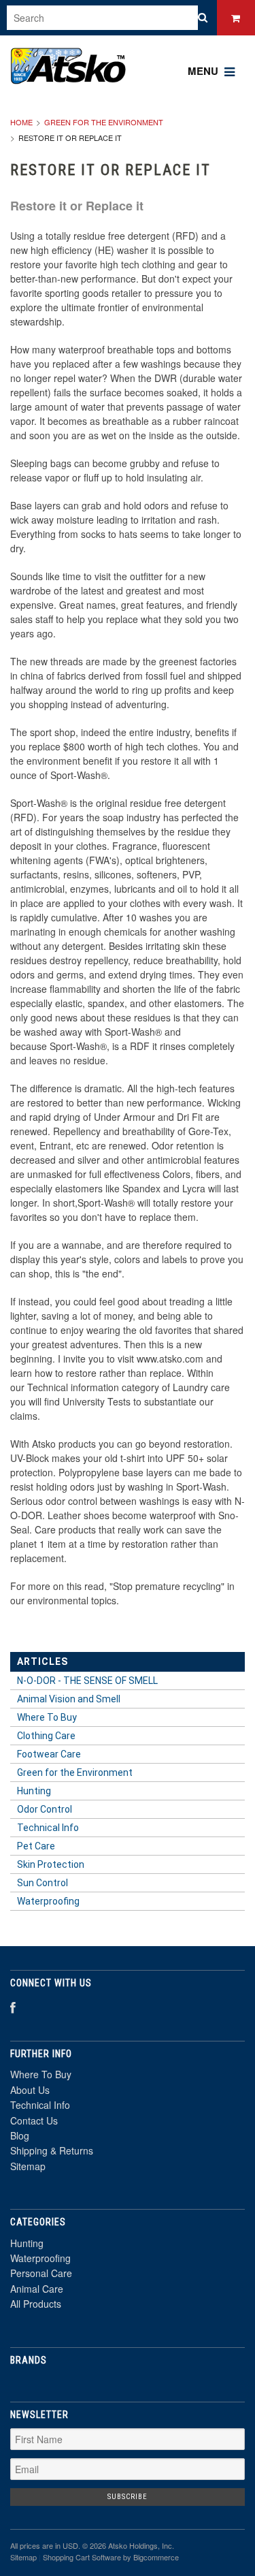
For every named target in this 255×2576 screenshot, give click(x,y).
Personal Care (41, 2273)
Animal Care (37, 2289)
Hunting (27, 2243)
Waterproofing (40, 2258)
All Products (36, 2304)
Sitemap (28, 2166)
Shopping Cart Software (82, 2557)
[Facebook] (13, 2007)
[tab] (128, 1681)
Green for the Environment (104, 122)
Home (21, 122)
